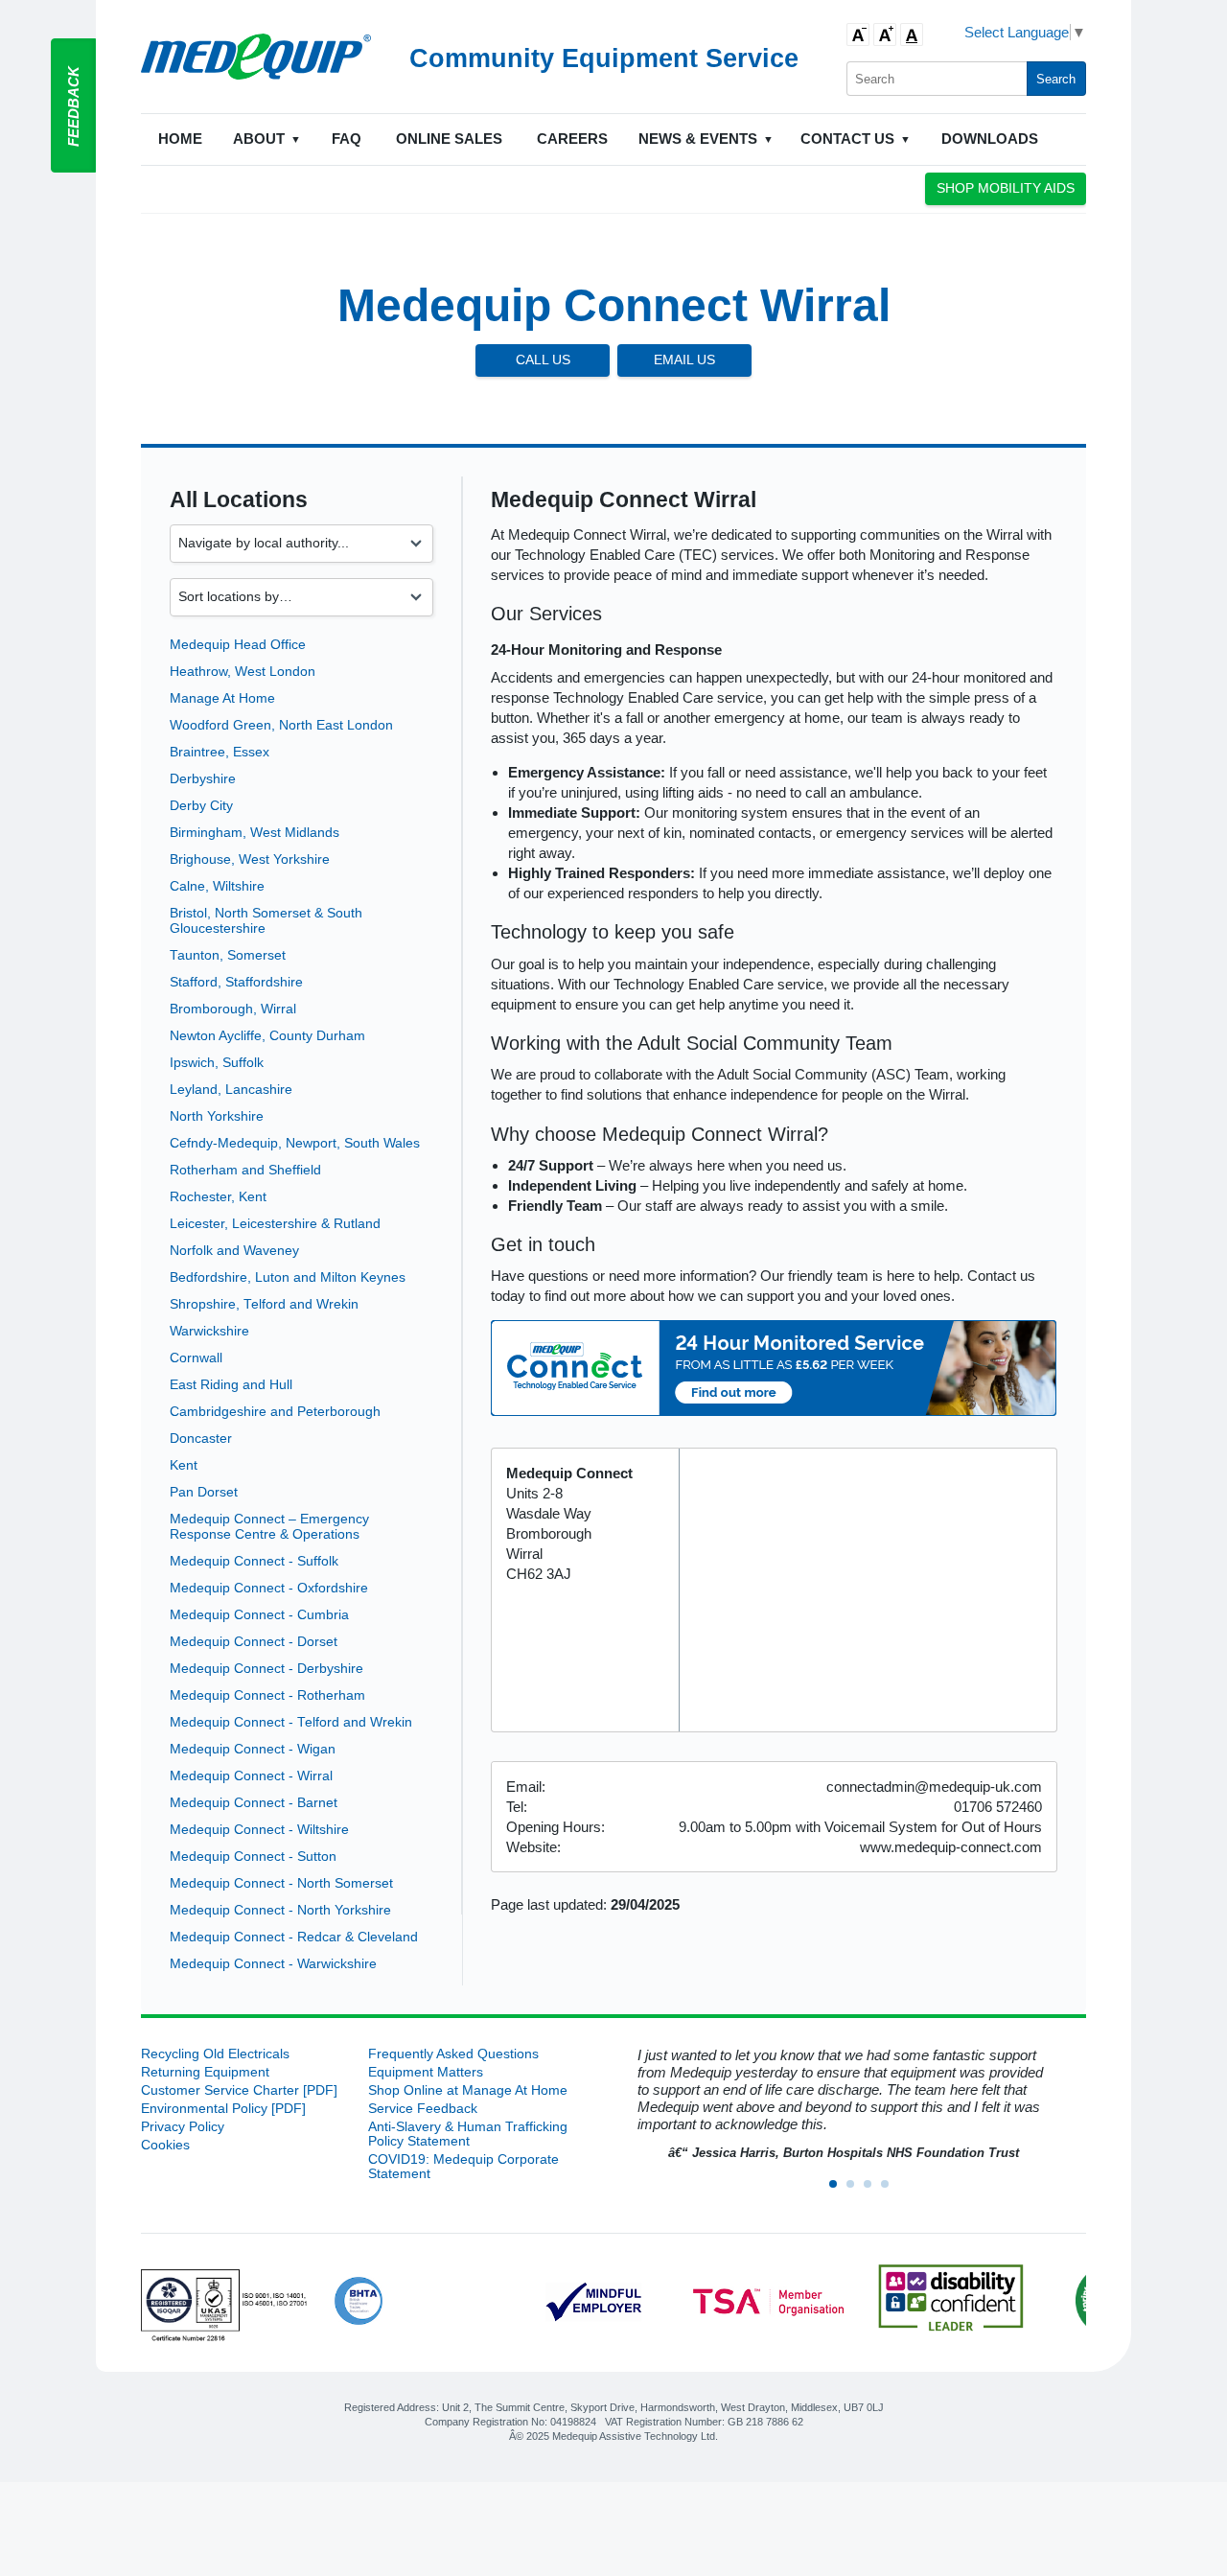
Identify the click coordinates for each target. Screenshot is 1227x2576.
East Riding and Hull (231, 1385)
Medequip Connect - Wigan (253, 1749)
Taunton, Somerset (228, 955)
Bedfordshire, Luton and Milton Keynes (288, 1277)
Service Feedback (423, 2109)
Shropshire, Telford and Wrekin (264, 1304)
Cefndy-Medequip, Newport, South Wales (295, 1143)
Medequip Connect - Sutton (253, 1857)
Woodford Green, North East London (281, 725)
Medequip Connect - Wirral (251, 1776)
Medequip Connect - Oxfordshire (269, 1588)
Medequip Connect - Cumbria (259, 1615)
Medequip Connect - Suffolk (254, 1561)
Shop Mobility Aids (1006, 188)
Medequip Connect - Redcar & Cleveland (294, 1937)
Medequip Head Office (238, 645)
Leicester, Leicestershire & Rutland (275, 1224)
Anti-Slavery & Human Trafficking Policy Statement (468, 2134)
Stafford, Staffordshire (236, 982)
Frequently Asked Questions (453, 2054)
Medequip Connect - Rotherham (267, 1695)
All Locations (239, 500)
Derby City (201, 806)
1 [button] (839, 2190)
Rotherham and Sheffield (245, 1170)
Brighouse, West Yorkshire (250, 859)
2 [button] (856, 2190)
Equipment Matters (426, 2072)
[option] (840, 2105)
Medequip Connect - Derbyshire (266, 1669)
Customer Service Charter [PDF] (239, 2090)
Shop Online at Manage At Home (468, 2090)
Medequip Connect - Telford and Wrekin (291, 1722)
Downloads (990, 139)
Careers (572, 139)
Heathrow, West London (243, 672)
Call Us (543, 360)
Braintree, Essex (220, 752)
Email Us (684, 360)
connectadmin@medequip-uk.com (934, 1787)
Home (180, 139)
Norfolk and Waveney (234, 1251)
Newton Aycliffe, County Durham (267, 1036)
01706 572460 (998, 1807)
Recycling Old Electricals (215, 2054)
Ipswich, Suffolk (217, 1063)
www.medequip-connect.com (951, 1847)
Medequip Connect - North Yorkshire (280, 1910)
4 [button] (891, 2190)
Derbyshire (203, 779)
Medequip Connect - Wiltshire (259, 1830)
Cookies (165, 2145)
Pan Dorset (204, 1492)
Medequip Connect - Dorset (254, 1642)
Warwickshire (209, 1331)
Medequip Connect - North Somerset (281, 1883)
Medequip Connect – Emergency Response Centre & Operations (269, 1527)
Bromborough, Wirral (233, 1009)
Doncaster (201, 1439)
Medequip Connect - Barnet (254, 1803)
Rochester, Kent (218, 1197)
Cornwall (196, 1358)
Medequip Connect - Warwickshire (273, 1964)
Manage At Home (222, 698)
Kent (184, 1465)
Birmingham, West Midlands (255, 833)
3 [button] (873, 2190)
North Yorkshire (217, 1116)
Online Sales (449, 139)
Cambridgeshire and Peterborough (275, 1412)
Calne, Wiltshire (217, 886)
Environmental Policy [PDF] (223, 2109)
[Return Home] (256, 57)
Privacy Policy (183, 2127)
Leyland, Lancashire (231, 1090)
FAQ (347, 139)
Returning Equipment (205, 2072)
